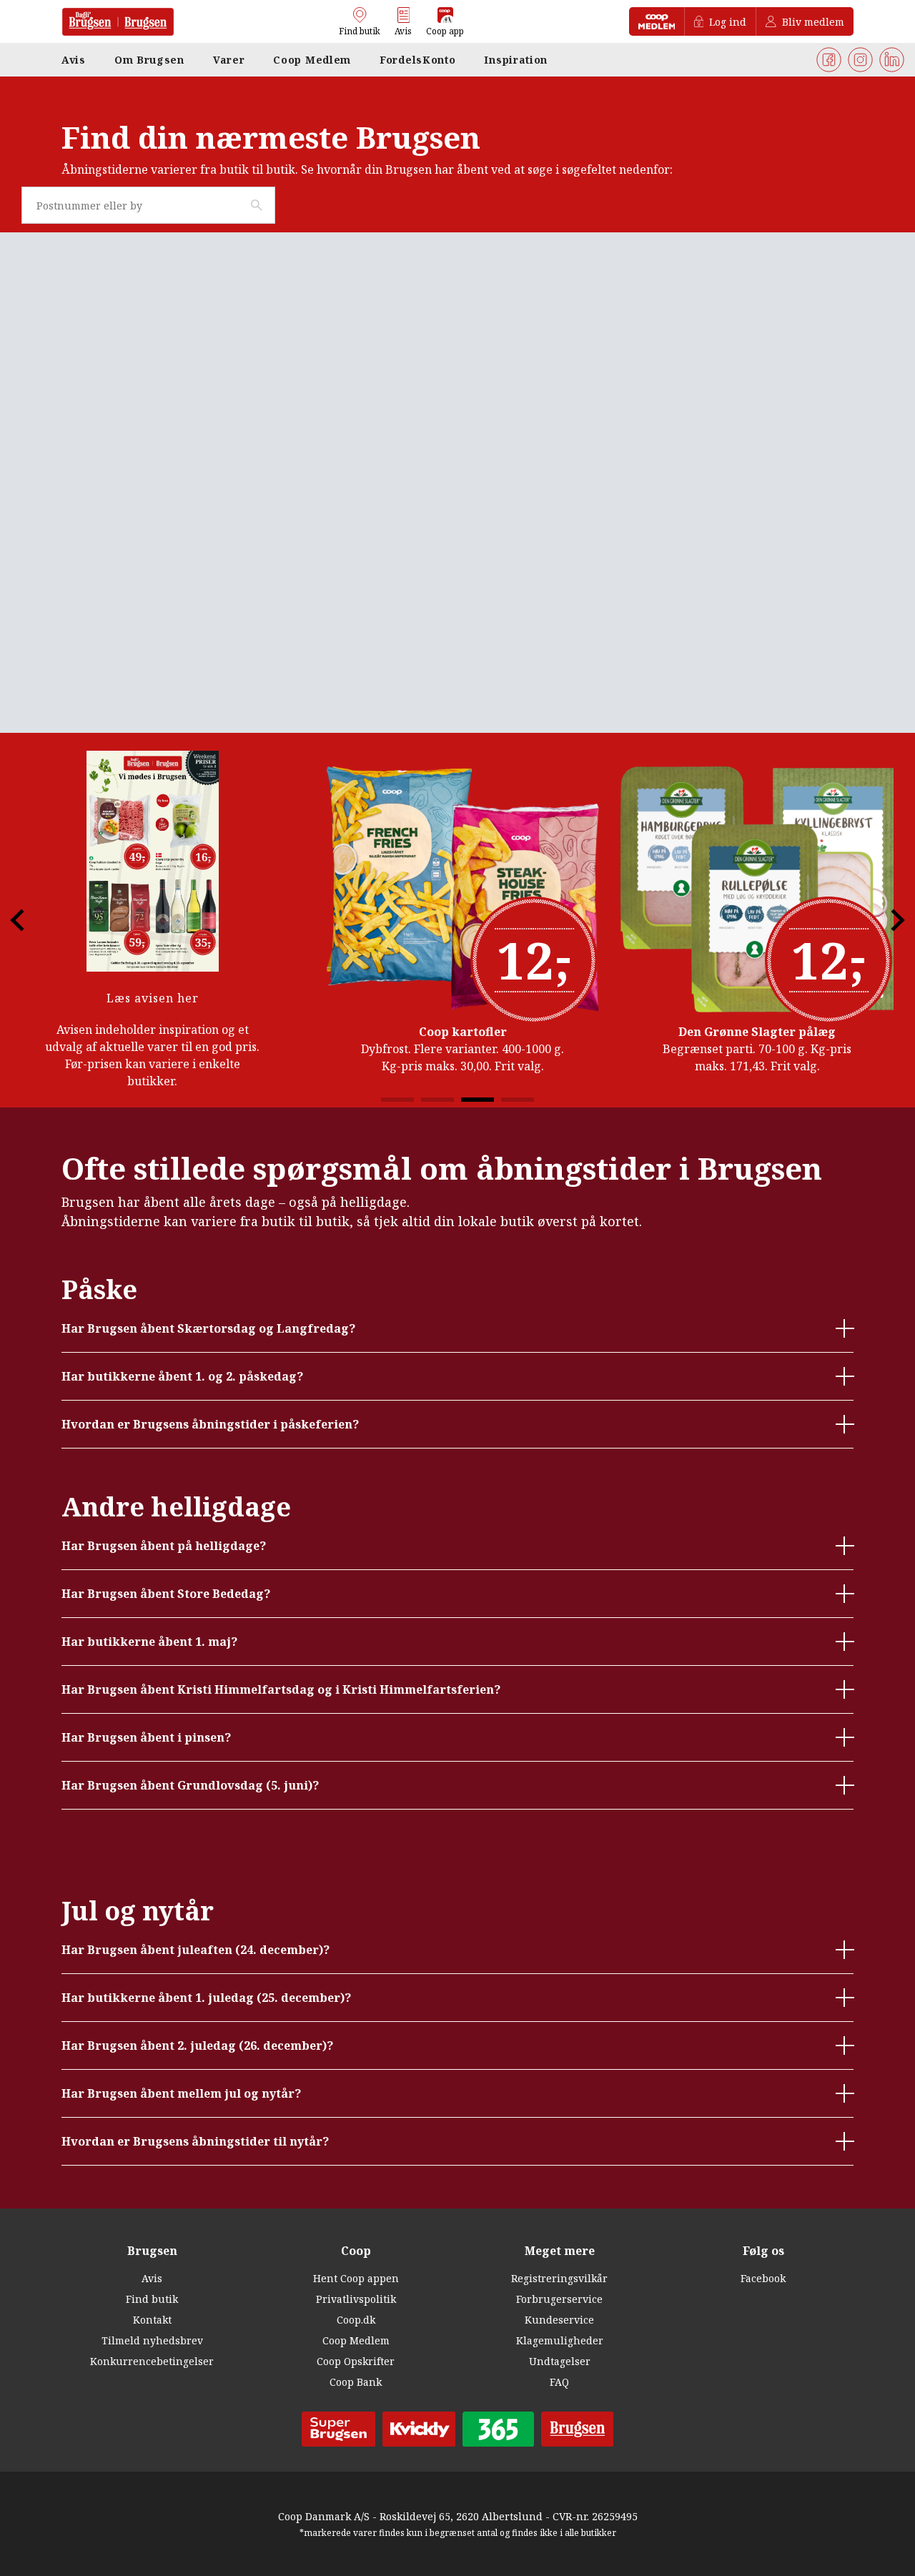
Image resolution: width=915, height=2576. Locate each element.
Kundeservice (559, 2320)
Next (886, 920)
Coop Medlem (356, 2340)
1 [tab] (397, 1100)
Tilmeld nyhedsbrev (152, 2340)
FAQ (559, 2382)
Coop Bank (356, 2382)
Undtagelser (560, 2361)
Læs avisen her (153, 998)
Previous (29, 920)
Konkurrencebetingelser (152, 2361)
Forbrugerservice (559, 2299)
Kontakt (152, 2320)
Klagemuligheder (560, 2340)
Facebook (763, 2278)
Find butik (152, 2299)
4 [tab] (518, 1100)
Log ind (728, 22)
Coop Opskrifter (356, 2361)
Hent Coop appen (356, 2278)
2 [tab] (437, 1100)
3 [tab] (478, 1100)
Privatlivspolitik (356, 2299)
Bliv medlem (813, 22)
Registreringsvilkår (559, 2278)
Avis (152, 2278)
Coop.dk (356, 2320)
